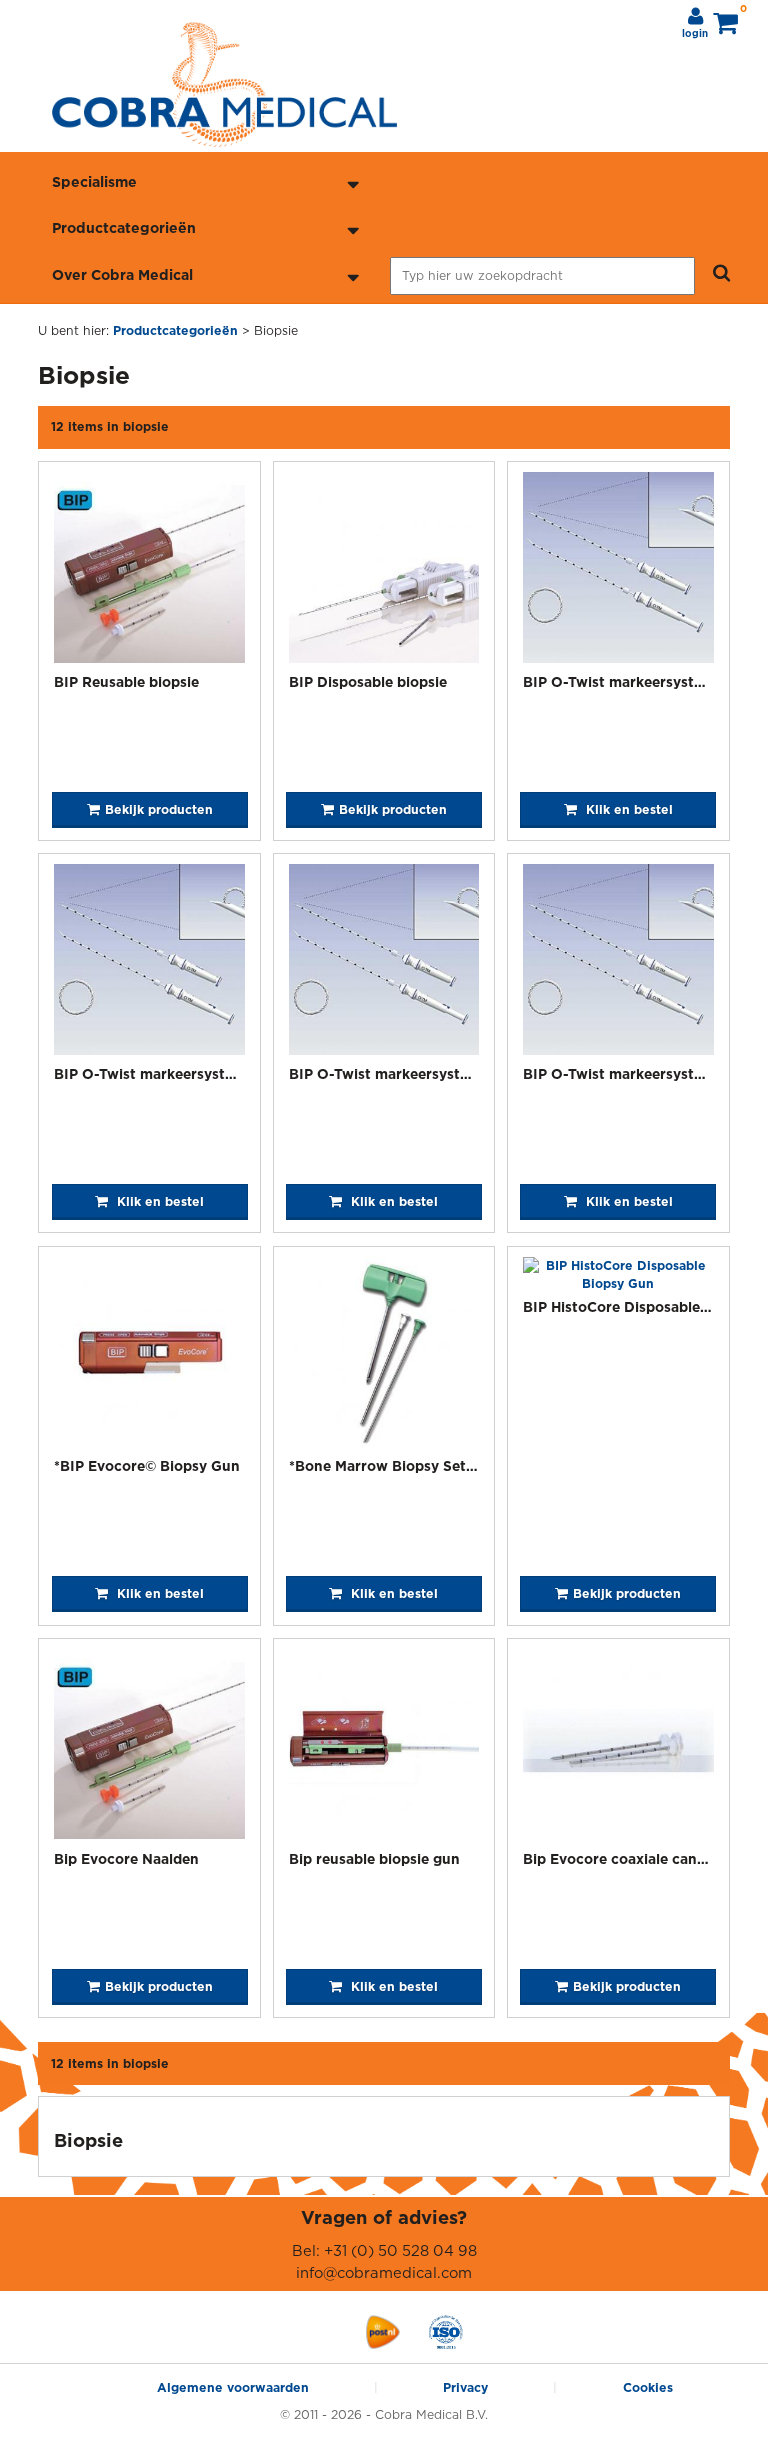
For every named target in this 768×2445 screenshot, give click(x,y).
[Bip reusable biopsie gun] (384, 1747)
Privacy (465, 2387)
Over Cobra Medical (122, 274)
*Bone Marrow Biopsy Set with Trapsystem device (461, 1465)
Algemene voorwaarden (233, 2387)
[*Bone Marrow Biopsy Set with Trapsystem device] (384, 1355)
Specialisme (94, 181)
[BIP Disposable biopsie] (384, 570)
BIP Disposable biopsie (368, 681)
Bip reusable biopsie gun (374, 1858)
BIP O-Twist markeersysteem (623, 681)
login (695, 34)
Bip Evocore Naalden (126, 1858)
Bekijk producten (159, 809)
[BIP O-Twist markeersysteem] (618, 570)
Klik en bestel (627, 809)
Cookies (648, 2387)
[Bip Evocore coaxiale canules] (618, 1747)
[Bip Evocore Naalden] (149, 1747)
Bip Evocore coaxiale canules (624, 1858)
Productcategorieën (124, 227)
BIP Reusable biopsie (126, 681)
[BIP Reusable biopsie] (149, 570)
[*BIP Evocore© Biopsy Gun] (149, 1355)
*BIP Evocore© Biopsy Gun (147, 1465)
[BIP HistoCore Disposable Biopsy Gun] (618, 1275)
